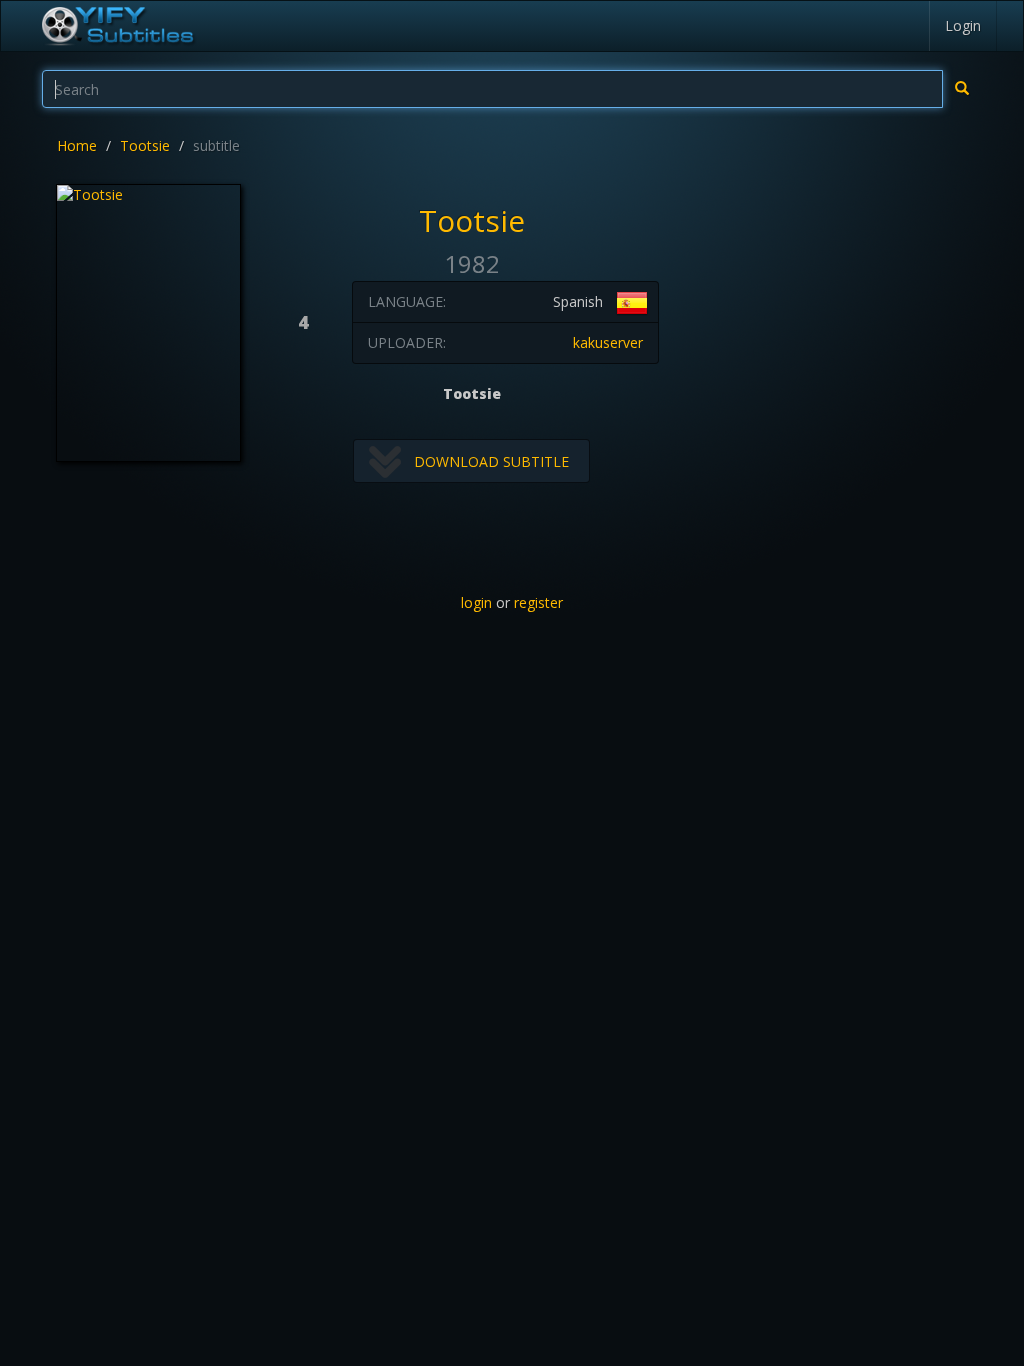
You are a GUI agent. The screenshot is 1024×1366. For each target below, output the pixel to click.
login (476, 602)
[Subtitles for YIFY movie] (117, 26)
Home (77, 145)
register (538, 602)
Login (963, 25)
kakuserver (608, 342)
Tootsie (145, 145)
